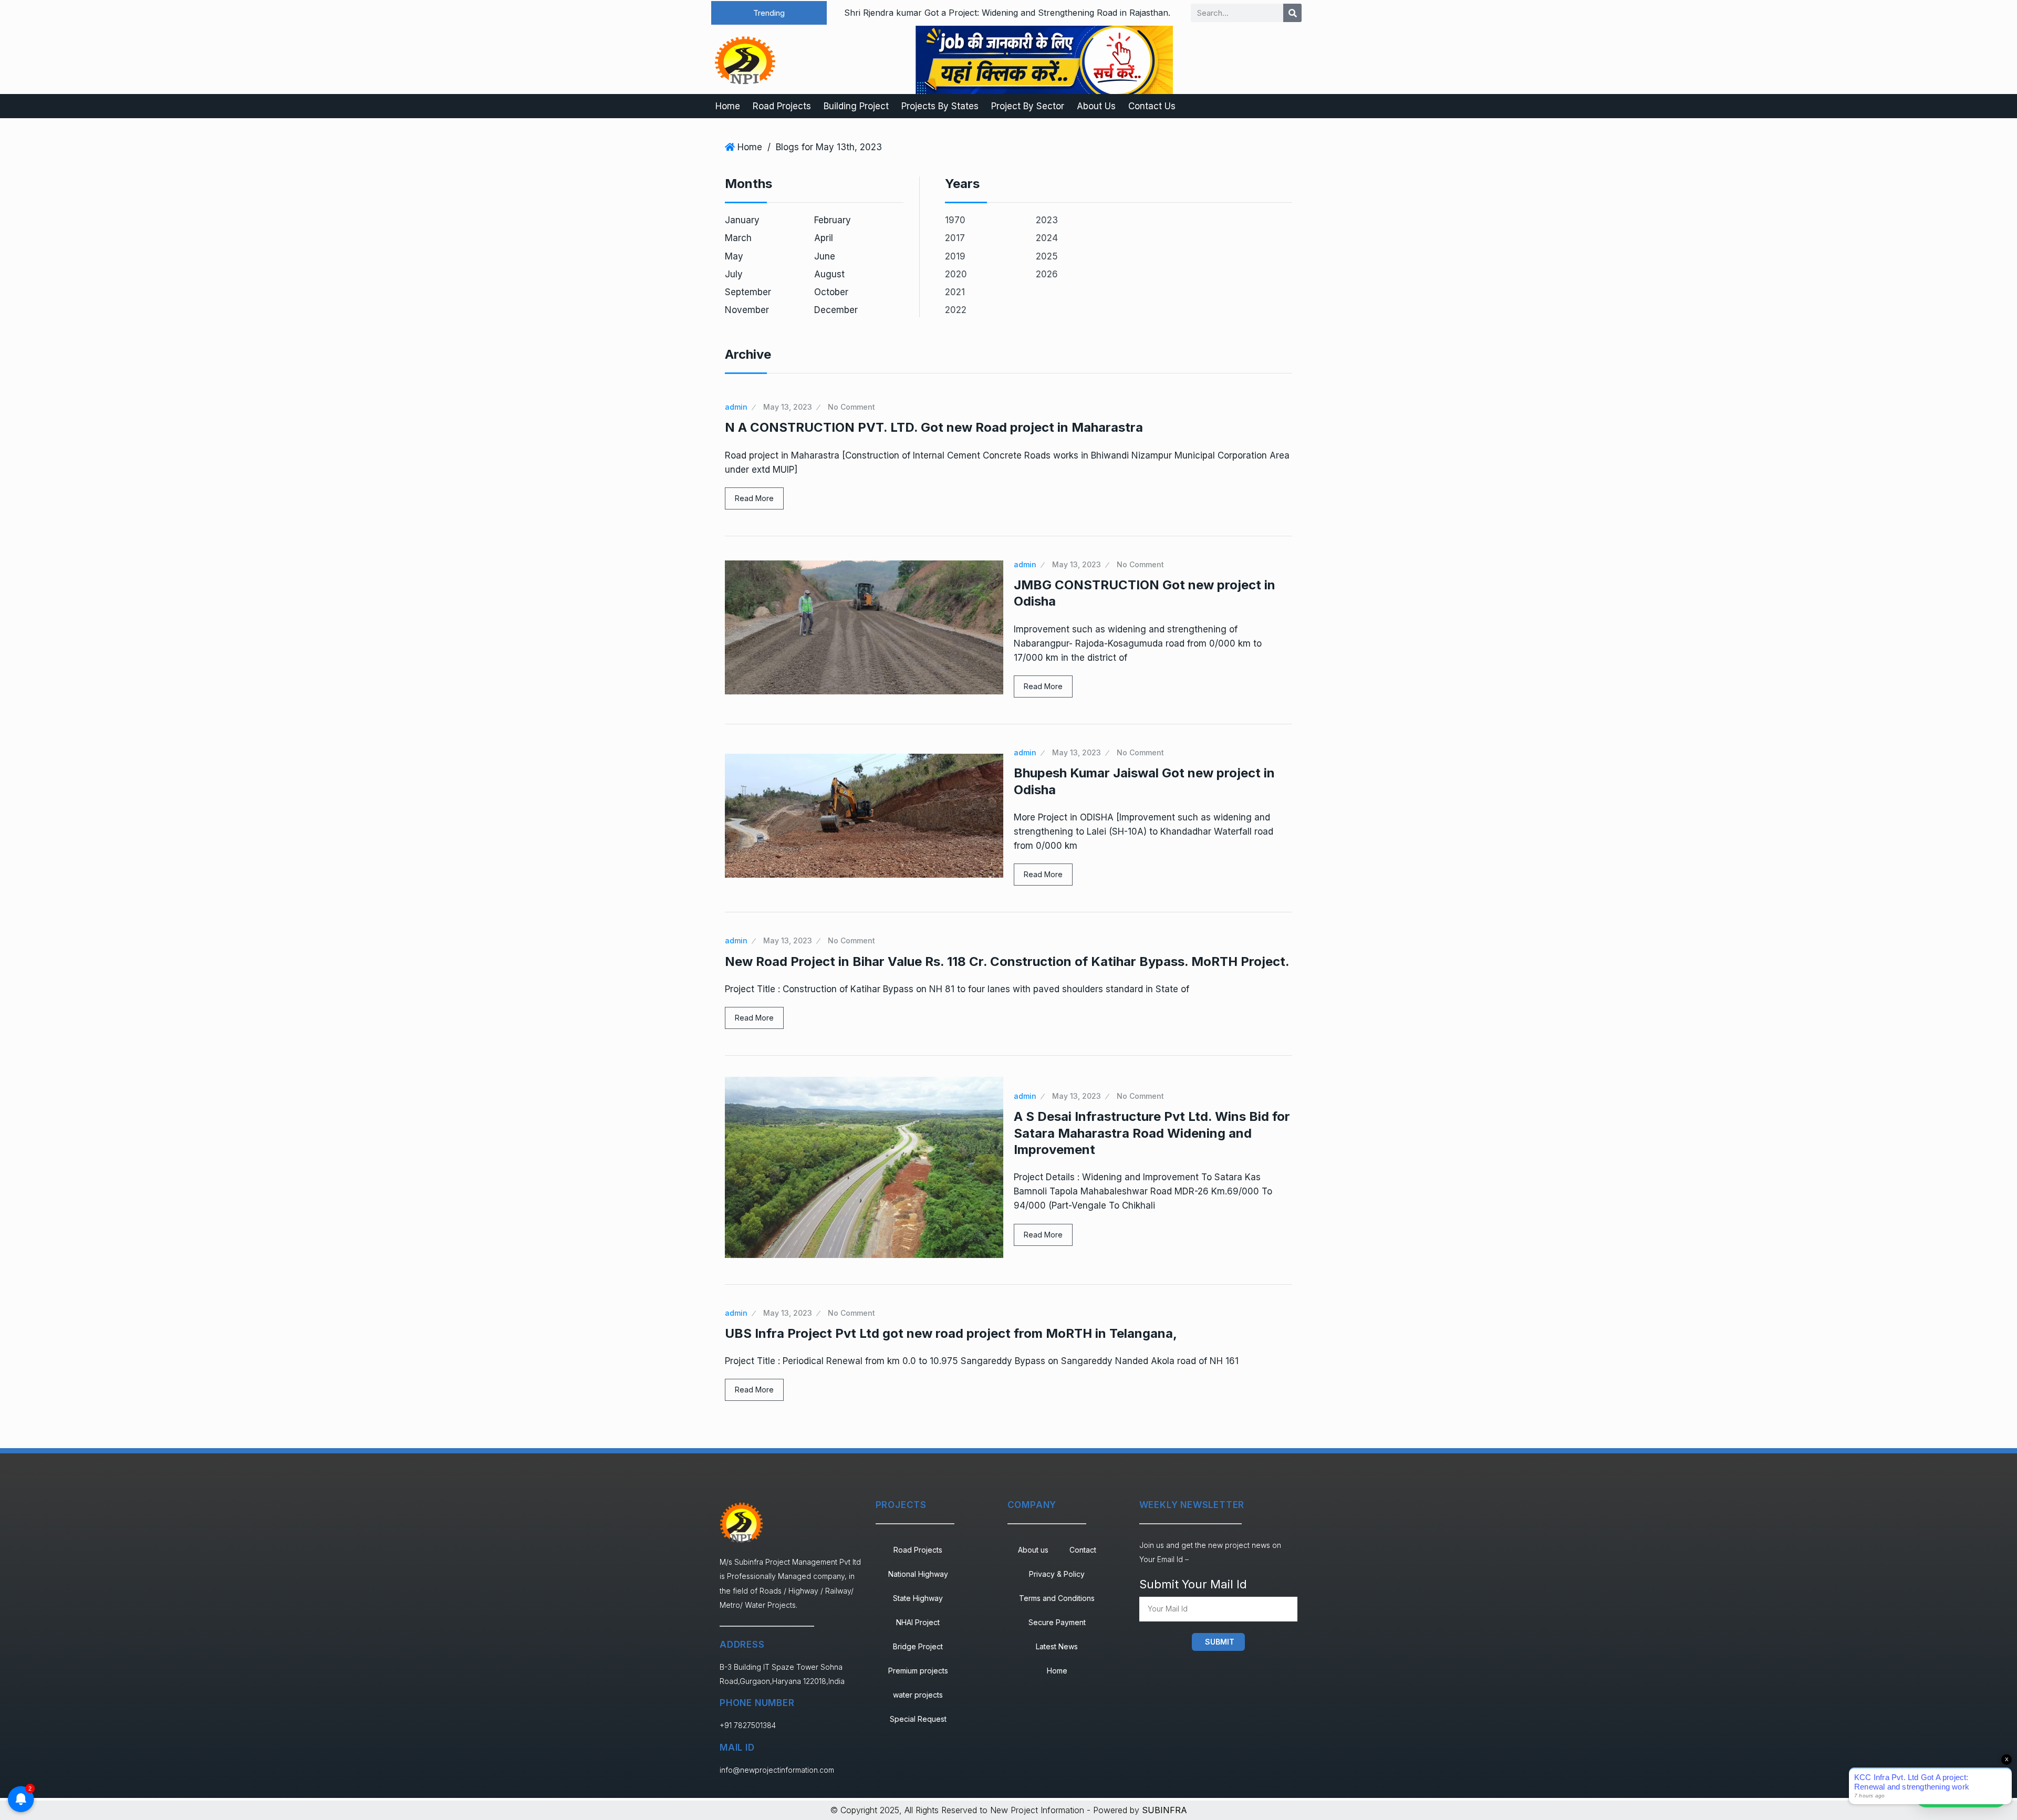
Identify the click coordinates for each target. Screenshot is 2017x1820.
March (738, 238)
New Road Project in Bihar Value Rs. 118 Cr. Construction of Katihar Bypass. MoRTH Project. (1007, 961)
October (831, 292)
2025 (1047, 256)
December (836, 310)
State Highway (918, 1598)
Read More (754, 498)
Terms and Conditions (1057, 1598)
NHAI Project (918, 1622)
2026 (1047, 274)
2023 (1047, 220)
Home (728, 106)
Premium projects (918, 1671)
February (833, 220)
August (829, 274)
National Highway (918, 1574)
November (747, 310)
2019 (955, 256)
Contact (1083, 1550)
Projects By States (940, 106)
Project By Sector (1028, 106)
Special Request (918, 1719)
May (734, 256)
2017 (955, 238)
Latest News (1057, 1646)
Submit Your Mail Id (1193, 1584)
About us (1033, 1550)
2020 (956, 274)
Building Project (856, 106)
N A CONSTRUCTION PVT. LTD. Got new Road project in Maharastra (934, 427)
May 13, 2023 (788, 407)
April (824, 238)
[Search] (1292, 13)
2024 (1047, 238)
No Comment (851, 407)
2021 (955, 292)
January (742, 220)
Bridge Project (918, 1646)
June (825, 256)
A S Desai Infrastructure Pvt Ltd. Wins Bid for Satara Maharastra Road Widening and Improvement (1152, 1133)
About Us (1096, 106)
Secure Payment (1057, 1622)
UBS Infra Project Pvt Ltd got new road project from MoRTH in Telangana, (951, 1333)
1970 (955, 220)
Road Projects (782, 106)
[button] (769, 13)
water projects (918, 1695)
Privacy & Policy (1057, 1574)
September (748, 292)
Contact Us (1152, 106)
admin (736, 407)
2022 (956, 310)
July (734, 274)
